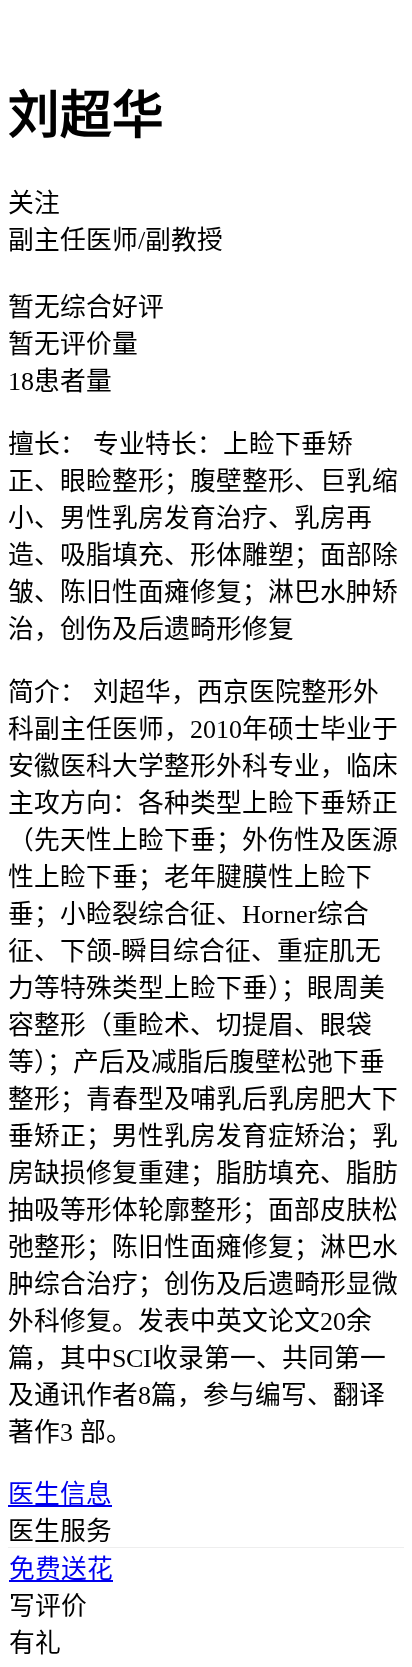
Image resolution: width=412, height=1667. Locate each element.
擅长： (47, 444)
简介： (47, 692)
